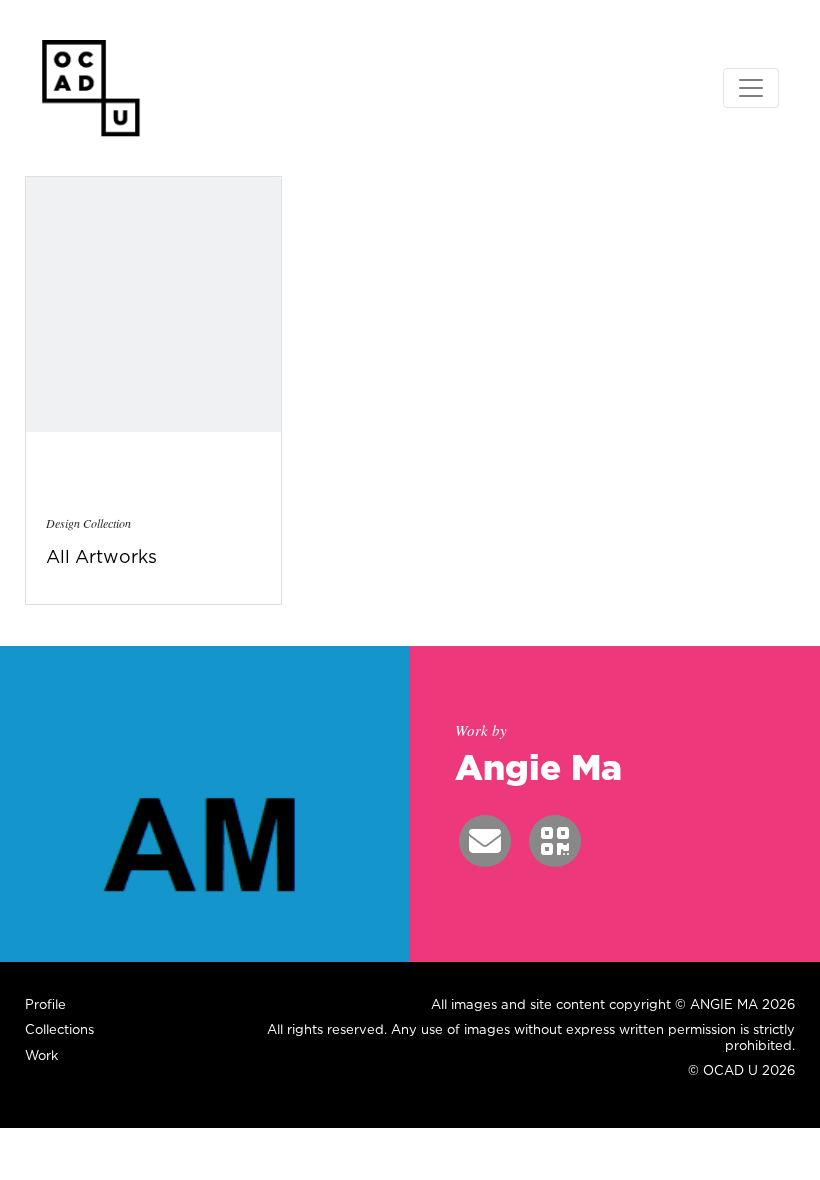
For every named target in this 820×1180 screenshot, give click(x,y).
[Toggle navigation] (751, 88)
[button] (485, 841)
